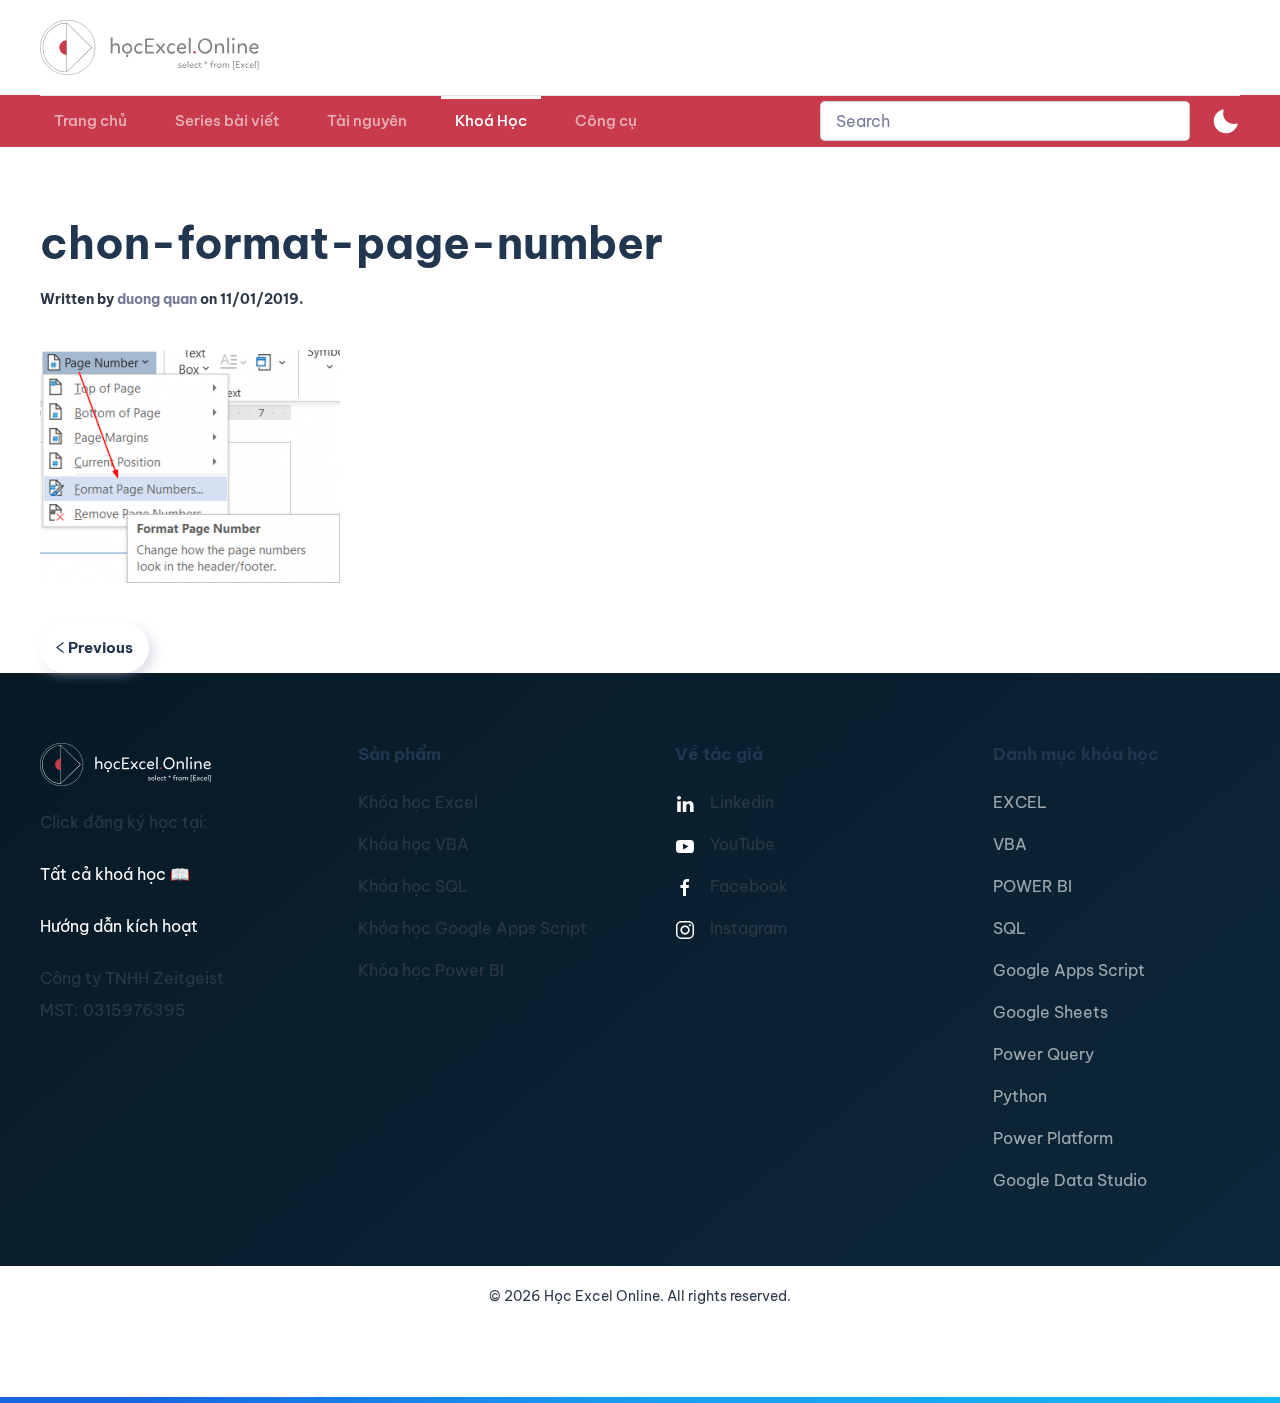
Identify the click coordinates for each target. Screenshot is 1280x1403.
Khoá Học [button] (491, 120)
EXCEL (1020, 802)
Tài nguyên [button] (367, 120)
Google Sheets (1050, 1012)
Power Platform (1053, 1138)
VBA (1010, 844)
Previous (100, 647)
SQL (1009, 928)
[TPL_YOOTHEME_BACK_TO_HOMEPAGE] (168, 47)
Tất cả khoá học (115, 874)
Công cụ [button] (606, 120)
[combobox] (1005, 121)
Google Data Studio (1070, 1180)
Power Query (1043, 1054)
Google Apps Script (1069, 970)
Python (1020, 1096)
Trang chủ (90, 120)
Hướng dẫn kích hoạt (119, 926)
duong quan (157, 299)
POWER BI (1032, 886)
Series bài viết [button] (227, 120)
